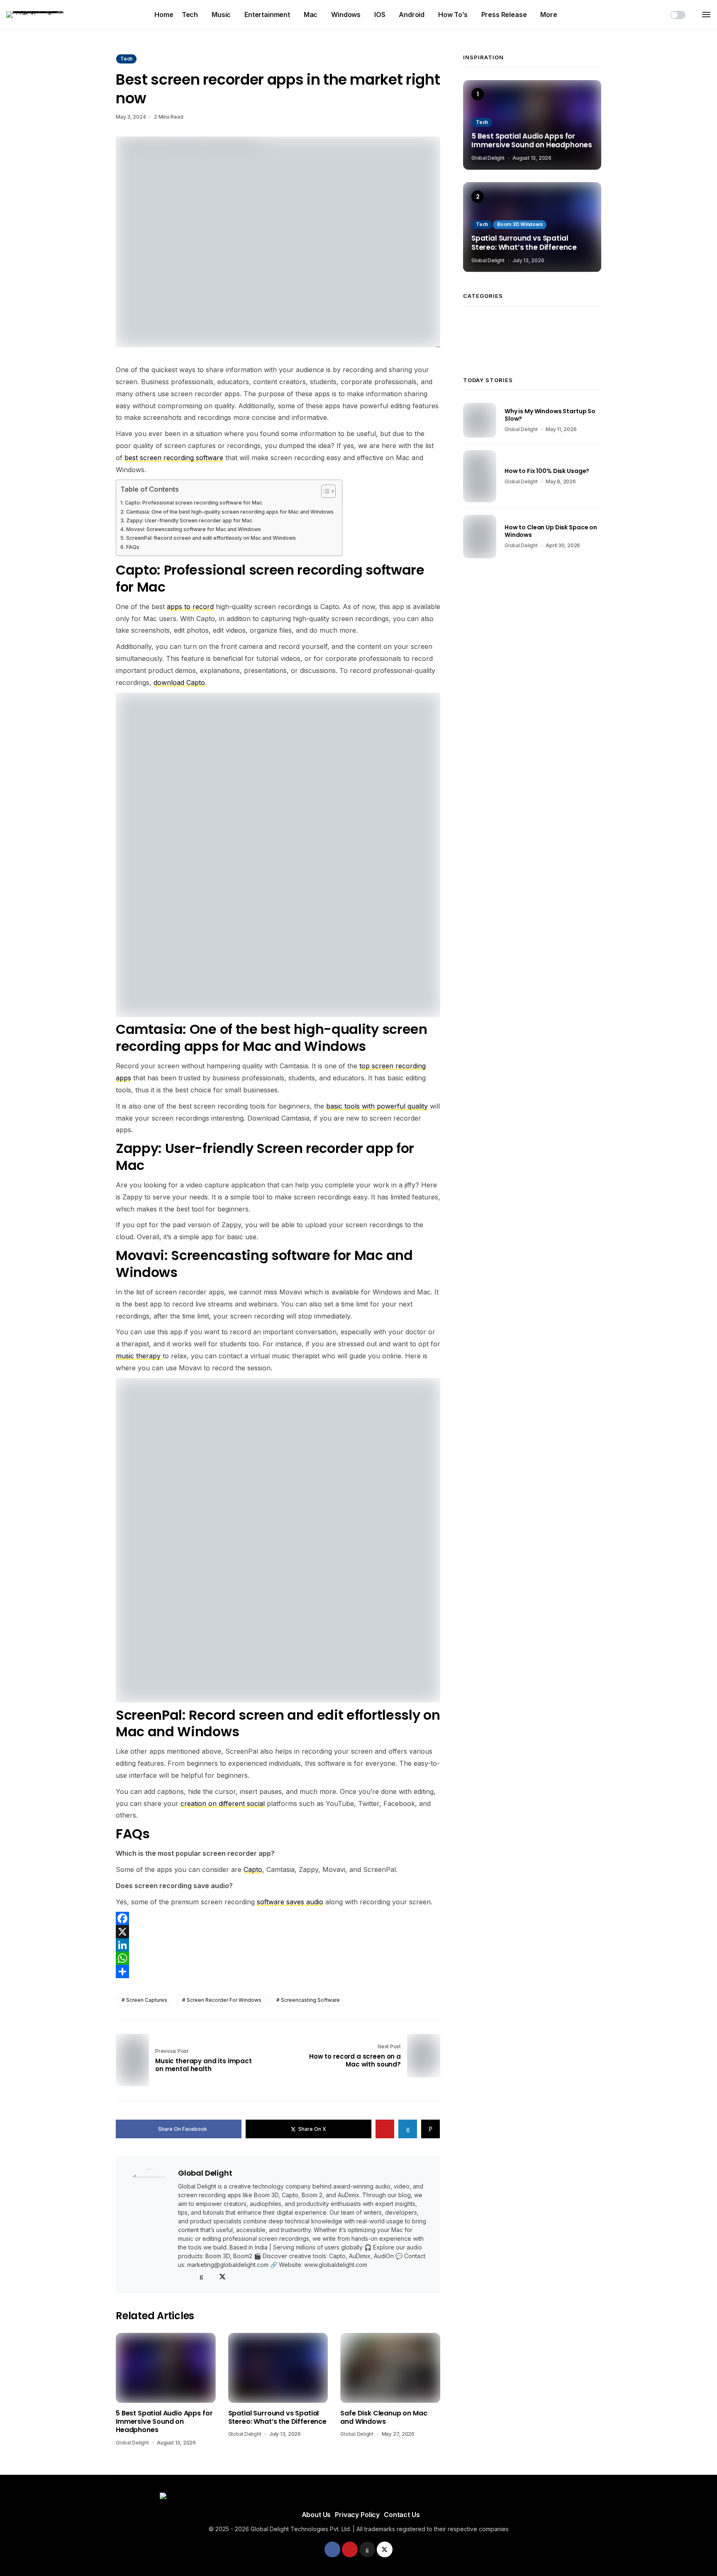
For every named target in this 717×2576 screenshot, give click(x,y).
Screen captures (147, 2000)
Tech (190, 15)
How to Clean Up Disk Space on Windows (551, 531)
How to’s (453, 15)
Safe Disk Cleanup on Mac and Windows (384, 2418)
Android (412, 15)
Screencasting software (310, 2000)
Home (164, 15)
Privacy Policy (357, 2515)
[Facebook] (278, 1918)
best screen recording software (174, 458)
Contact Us (402, 2515)
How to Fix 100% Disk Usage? (547, 471)
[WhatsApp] (278, 1958)
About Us (316, 2515)
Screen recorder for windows (224, 2000)
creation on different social (223, 1803)
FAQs (133, 547)
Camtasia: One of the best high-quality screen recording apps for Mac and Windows (230, 512)
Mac (311, 15)
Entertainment (267, 15)
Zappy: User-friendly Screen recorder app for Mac (189, 520)
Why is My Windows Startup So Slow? (550, 415)
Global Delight (205, 2173)
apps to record (190, 607)
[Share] (278, 1972)
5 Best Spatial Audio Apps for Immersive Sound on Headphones (164, 2422)
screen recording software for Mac (270, 578)
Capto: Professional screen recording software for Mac (194, 503)
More (549, 15)
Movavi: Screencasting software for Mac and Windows (194, 529)
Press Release (504, 15)
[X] (278, 1932)
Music (221, 15)
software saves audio (290, 1902)
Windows (346, 15)
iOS (380, 15)
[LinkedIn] (278, 1945)
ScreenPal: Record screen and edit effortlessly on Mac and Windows (211, 538)
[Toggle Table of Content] (324, 491)
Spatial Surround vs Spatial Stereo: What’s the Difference (277, 2418)
